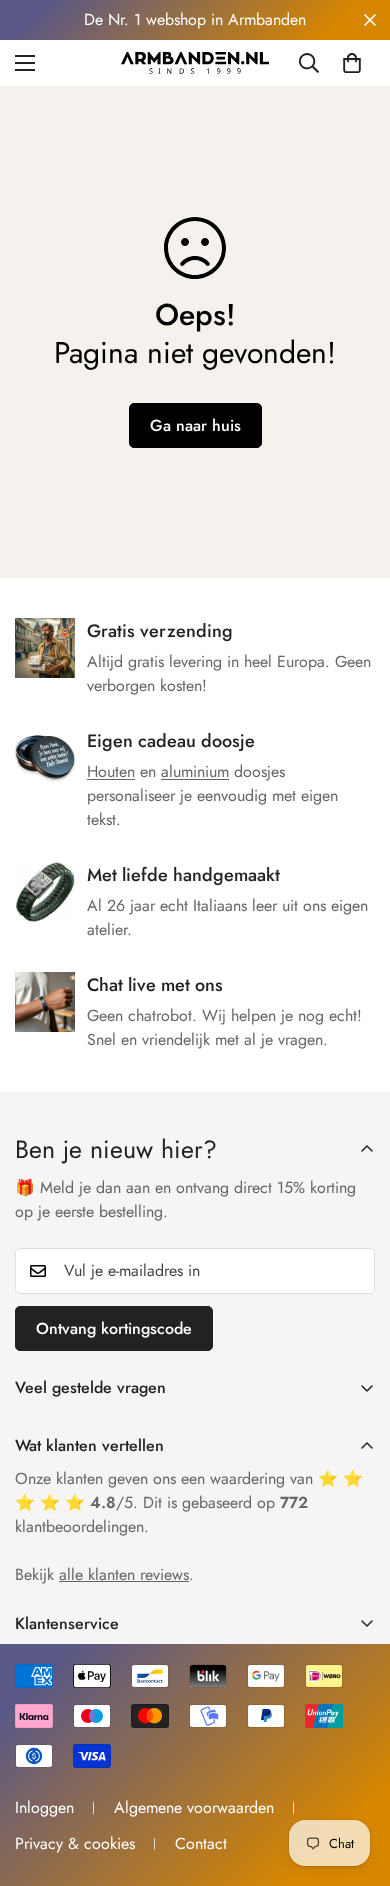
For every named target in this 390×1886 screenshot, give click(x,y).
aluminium (195, 771)
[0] (352, 63)
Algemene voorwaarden (194, 1807)
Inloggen (44, 1807)
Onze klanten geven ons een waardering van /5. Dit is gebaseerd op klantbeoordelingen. (189, 1502)
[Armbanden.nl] (195, 63)
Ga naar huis (195, 425)
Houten (111, 771)
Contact (201, 1843)
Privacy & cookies (75, 1843)
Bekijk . (104, 1574)
